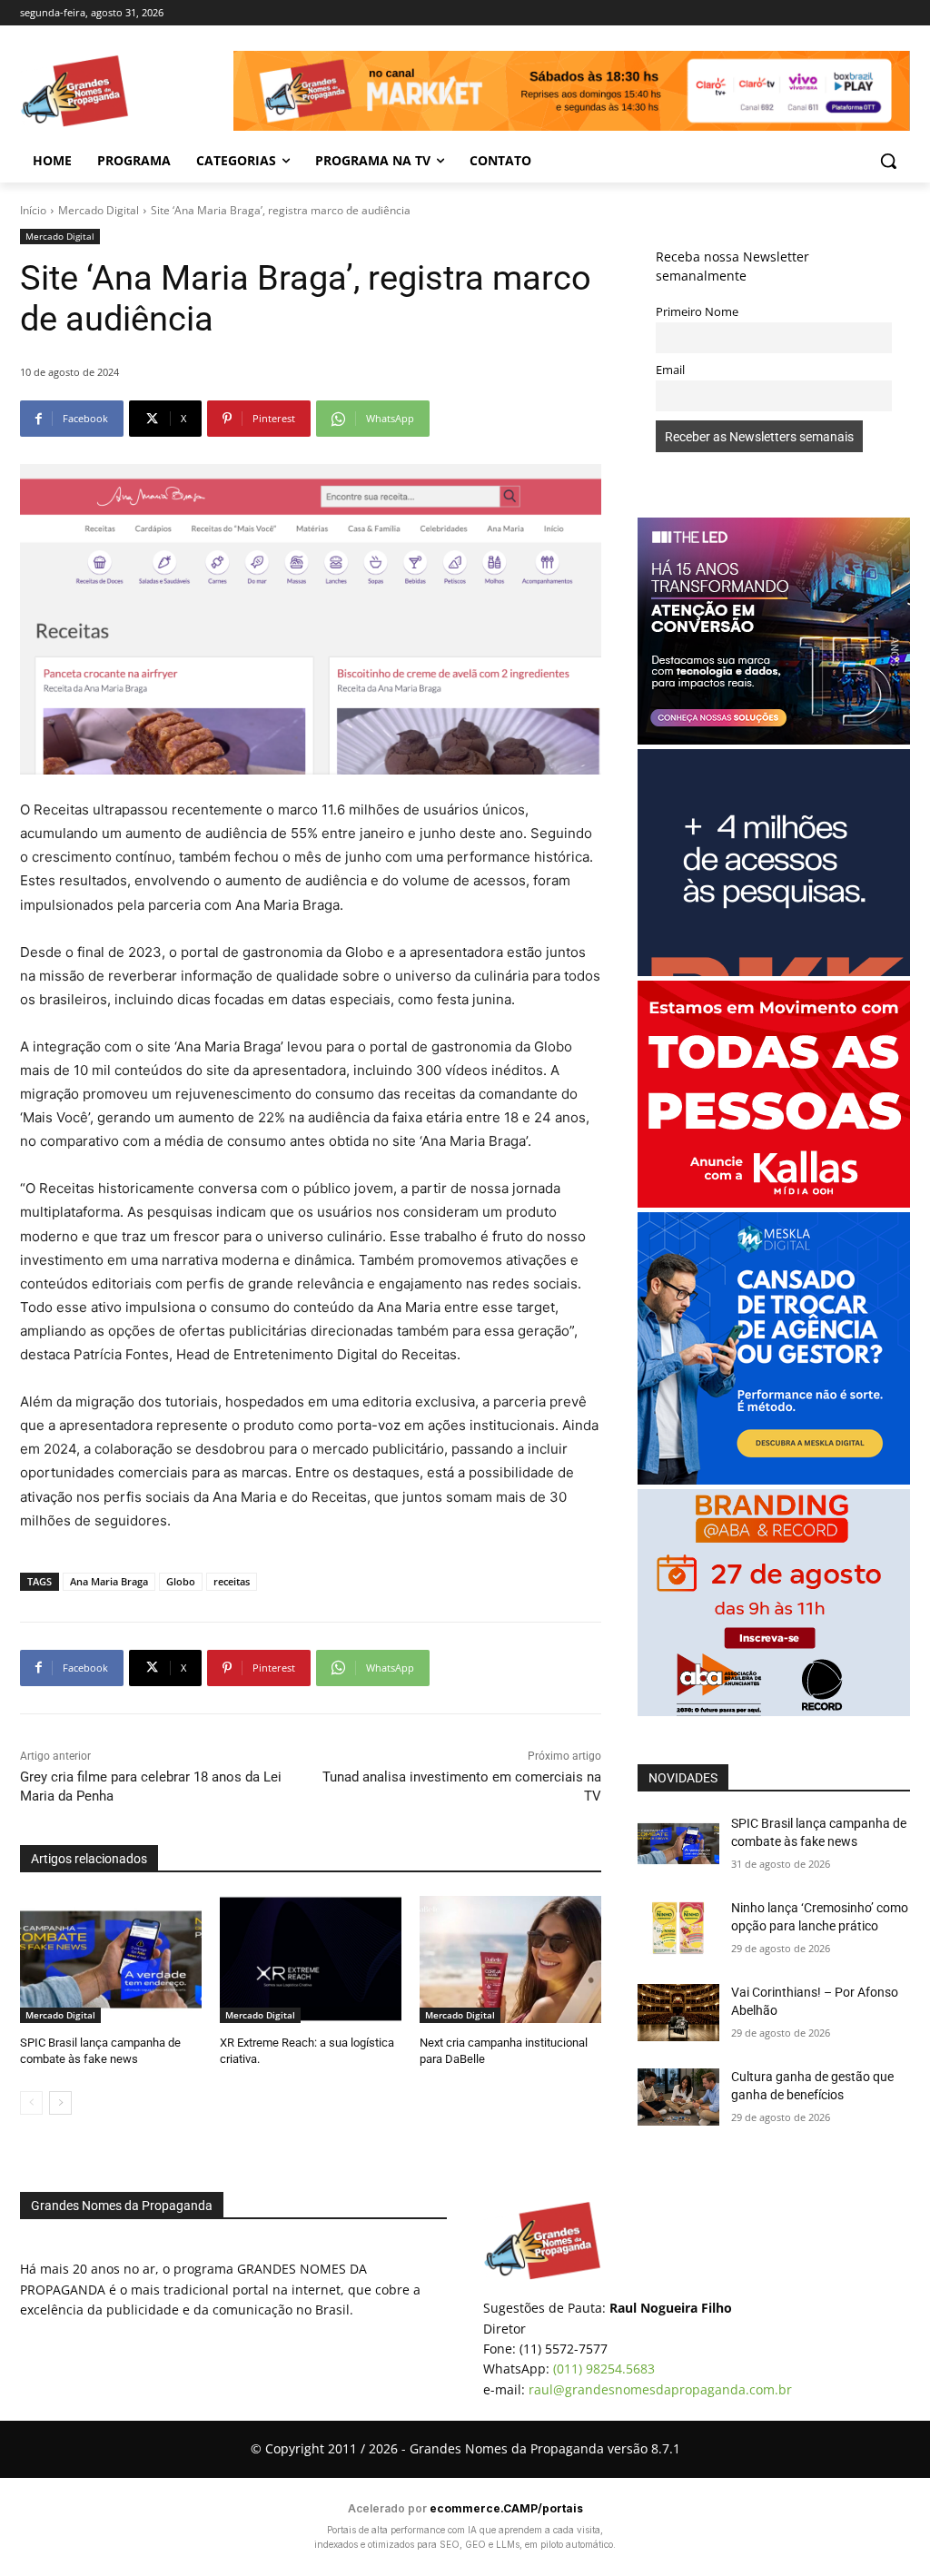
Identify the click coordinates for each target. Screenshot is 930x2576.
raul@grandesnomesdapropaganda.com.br (660, 2389)
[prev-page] (31, 2103)
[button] (888, 161)
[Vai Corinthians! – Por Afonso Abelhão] (678, 2013)
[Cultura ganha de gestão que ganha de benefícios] (678, 2097)
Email (670, 370)
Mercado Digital (99, 210)
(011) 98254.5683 (604, 2369)
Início (33, 210)
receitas (232, 1581)
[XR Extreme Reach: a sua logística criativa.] (311, 1959)
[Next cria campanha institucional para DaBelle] (510, 1959)
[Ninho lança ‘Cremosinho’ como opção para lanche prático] (678, 1928)
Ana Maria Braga (109, 1581)
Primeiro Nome (697, 312)
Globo (181, 1581)
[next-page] (60, 2103)
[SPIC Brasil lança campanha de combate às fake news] (111, 1959)
